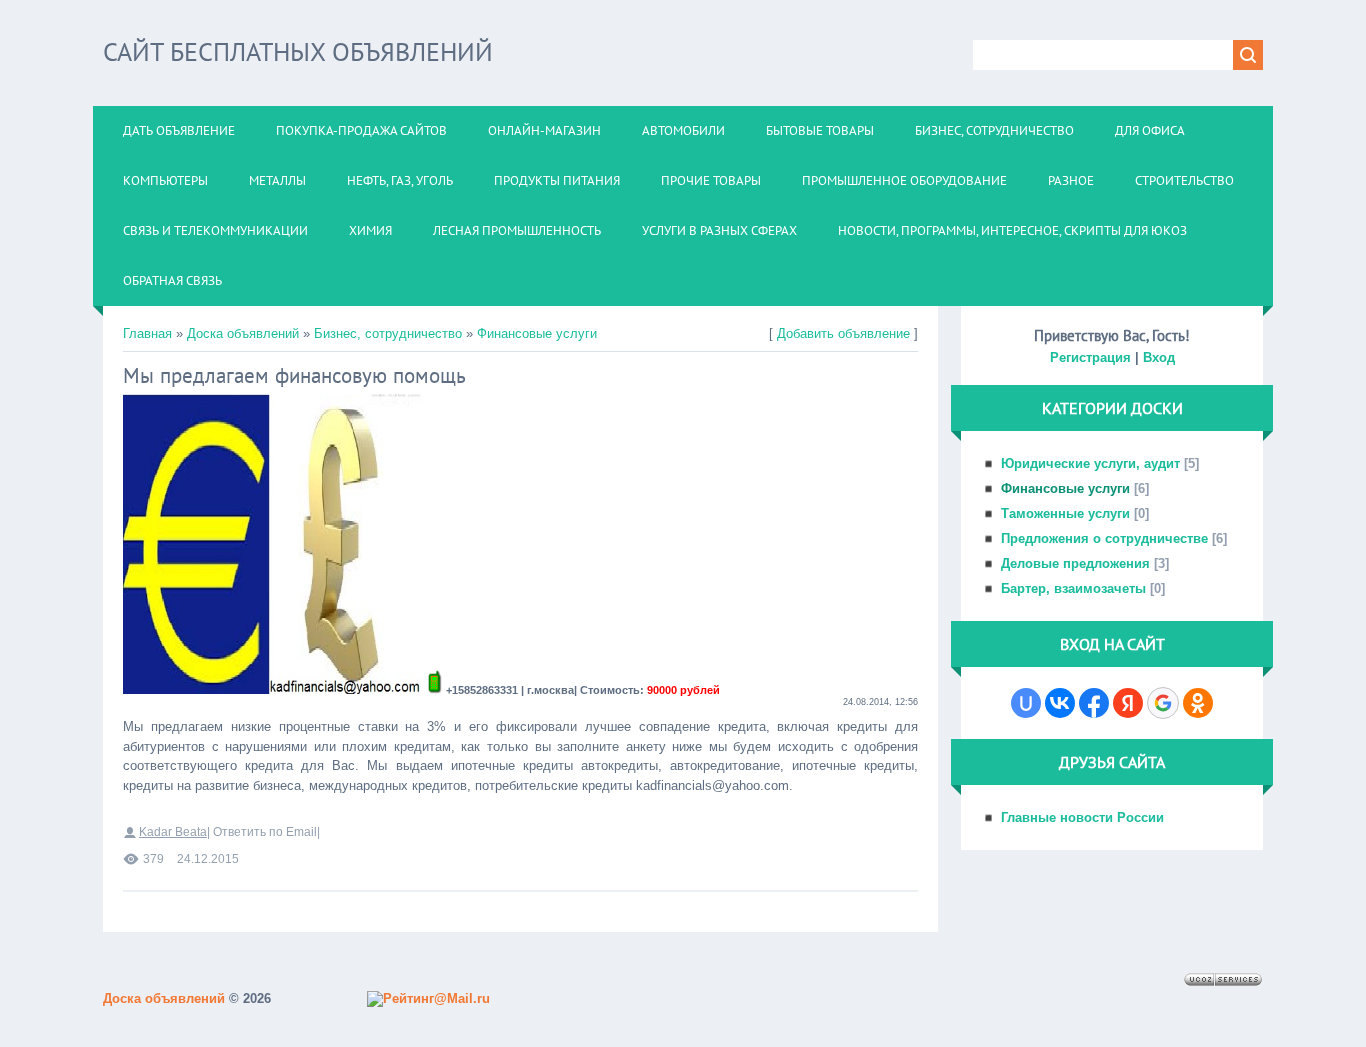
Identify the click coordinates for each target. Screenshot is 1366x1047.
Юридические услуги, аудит (1090, 463)
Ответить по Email (265, 832)
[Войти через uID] (1026, 703)
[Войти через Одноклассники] (1198, 703)
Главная (147, 333)
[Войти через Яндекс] (1128, 703)
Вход (1159, 357)
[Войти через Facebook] (1094, 703)
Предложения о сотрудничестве (1104, 538)
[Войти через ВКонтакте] (1060, 703)
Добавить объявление (843, 333)
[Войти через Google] (1163, 703)
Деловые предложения (1075, 563)
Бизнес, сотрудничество (388, 333)
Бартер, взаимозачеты (1073, 588)
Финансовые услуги (537, 333)
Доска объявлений (243, 333)
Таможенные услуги (1065, 513)
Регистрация (1090, 357)
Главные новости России (1082, 817)
